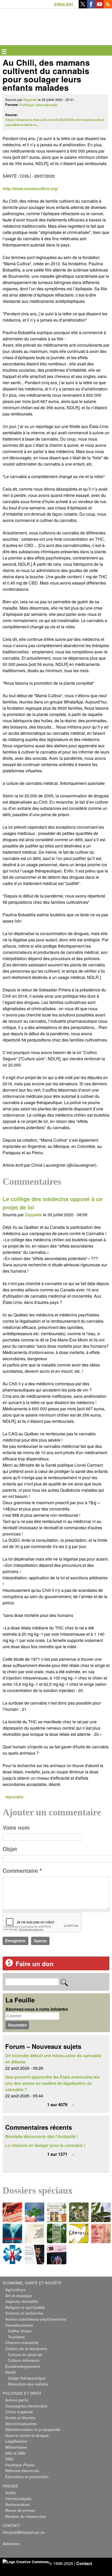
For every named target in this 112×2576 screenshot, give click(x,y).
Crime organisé (19, 2412)
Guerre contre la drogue (27, 2435)
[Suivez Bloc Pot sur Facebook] (91, 7)
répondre (14, 1797)
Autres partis (17, 2400)
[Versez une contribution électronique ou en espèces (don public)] (9, 1965)
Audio (11, 2493)
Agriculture (15, 2290)
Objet (10, 1849)
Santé (10, 2372)
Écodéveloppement (23, 2366)
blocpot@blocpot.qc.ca (24, 2532)
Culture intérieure (24, 2360)
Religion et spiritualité (25, 2307)
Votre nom (16, 1828)
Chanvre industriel (22, 2343)
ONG (9, 2459)
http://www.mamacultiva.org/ (30, 188)
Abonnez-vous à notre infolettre (37, 2009)
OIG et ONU (15, 2453)
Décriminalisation (21, 2424)
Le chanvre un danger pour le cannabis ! (45, 2145)
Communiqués (18, 2499)
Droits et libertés (20, 2418)
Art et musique (18, 2296)
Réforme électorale (22, 2471)
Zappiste (30, 100)
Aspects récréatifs (22, 2301)
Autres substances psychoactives (36, 2319)
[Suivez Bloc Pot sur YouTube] (99, 7)
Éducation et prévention (27, 2477)
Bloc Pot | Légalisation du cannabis (27, 17)
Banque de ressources (26, 2516)
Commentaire (22, 1871)
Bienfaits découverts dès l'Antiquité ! (42, 2136)
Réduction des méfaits (28, 2384)
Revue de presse (20, 2510)
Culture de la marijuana (26, 2349)
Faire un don (35, 1964)
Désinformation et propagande (33, 2429)
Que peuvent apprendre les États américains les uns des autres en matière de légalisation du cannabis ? (52, 2083)
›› (73, 2105)
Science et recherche (24, 2313)
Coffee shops (20, 2331)
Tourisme (16, 2337)
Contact (84, 2563)
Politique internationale (38, 105)
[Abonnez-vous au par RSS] (108, 7)
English (64, 4)
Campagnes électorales (26, 2406)
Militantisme (16, 2447)
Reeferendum (17, 2505)
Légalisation (16, 2441)
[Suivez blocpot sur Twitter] (83, 7)
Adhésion (11, 2544)
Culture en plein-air (25, 2355)
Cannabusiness (19, 2325)
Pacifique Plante (20, 2465)
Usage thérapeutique (27, 2378)
